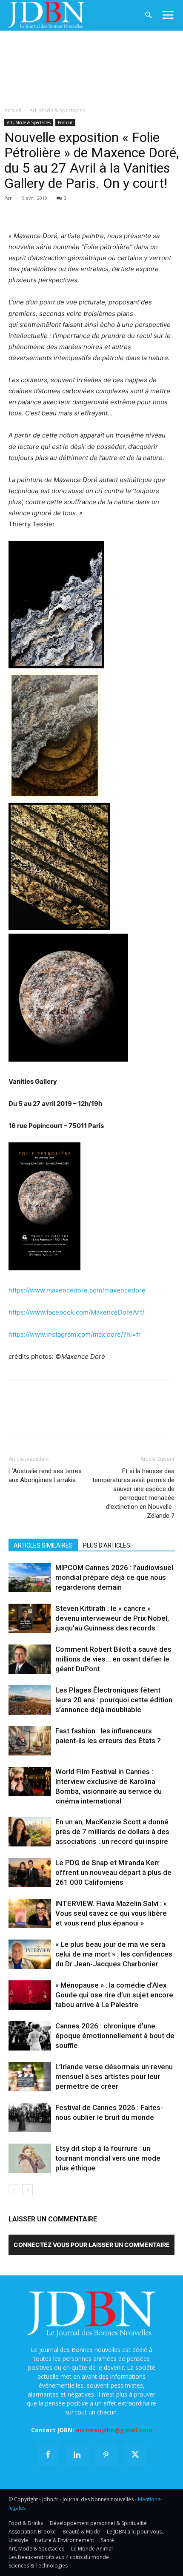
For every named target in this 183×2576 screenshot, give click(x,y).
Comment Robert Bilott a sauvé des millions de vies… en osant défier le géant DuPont (113, 1659)
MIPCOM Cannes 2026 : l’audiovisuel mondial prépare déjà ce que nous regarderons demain (114, 1577)
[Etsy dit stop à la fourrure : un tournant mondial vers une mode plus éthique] (30, 2158)
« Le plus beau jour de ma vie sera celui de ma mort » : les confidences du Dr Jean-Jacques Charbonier (114, 1954)
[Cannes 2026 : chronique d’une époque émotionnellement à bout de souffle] (30, 2036)
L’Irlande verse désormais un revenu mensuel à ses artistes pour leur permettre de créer (114, 2076)
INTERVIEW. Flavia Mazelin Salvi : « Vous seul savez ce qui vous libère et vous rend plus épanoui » (111, 1913)
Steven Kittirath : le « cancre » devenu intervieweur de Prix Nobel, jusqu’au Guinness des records (112, 1618)
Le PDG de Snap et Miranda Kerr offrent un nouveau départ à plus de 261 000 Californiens (113, 1872)
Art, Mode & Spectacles (57, 110)
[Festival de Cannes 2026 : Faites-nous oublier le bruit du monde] (30, 2117)
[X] (37, 210)
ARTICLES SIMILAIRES (43, 1545)
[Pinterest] (56, 210)
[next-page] (27, 2190)
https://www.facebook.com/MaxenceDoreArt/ (76, 1312)
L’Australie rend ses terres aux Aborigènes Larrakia (45, 1475)
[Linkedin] (95, 210)
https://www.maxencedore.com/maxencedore (77, 1290)
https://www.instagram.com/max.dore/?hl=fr (75, 1334)
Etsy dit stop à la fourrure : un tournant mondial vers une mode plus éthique (108, 2158)
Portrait (65, 122)
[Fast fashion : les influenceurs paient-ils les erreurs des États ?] (30, 1741)
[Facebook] (17, 210)
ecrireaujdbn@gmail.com (114, 2430)
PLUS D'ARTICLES (107, 1545)
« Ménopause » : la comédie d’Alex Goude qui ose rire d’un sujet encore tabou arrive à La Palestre (114, 1995)
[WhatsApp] (76, 210)
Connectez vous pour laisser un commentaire (92, 2245)
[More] (115, 210)
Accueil (13, 110)
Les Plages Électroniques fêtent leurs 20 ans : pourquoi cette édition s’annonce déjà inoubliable (114, 1700)
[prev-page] (14, 2190)
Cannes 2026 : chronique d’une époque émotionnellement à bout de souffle (115, 2036)
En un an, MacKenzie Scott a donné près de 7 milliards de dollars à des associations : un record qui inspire (112, 1832)
